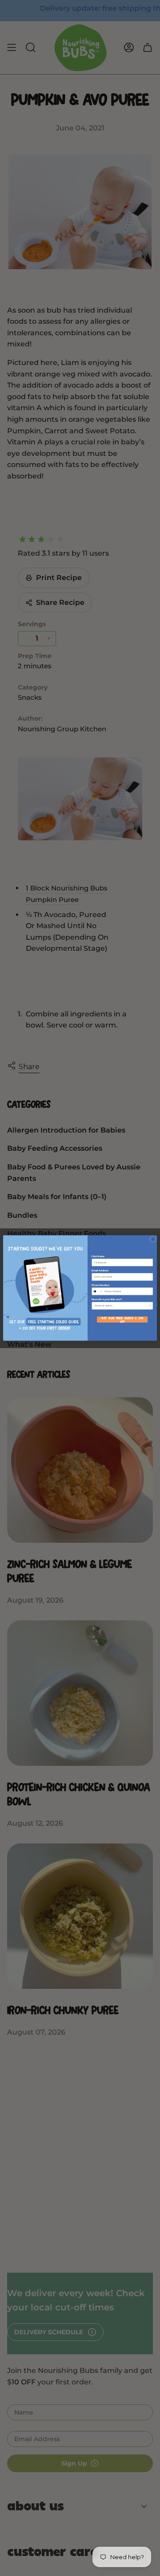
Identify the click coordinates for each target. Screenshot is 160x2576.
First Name (98, 1256)
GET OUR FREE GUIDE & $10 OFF (122, 1320)
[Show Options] (150, 1306)
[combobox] (98, 1292)
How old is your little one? (107, 1300)
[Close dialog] (153, 1239)
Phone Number (100, 1285)
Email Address (100, 1270)
